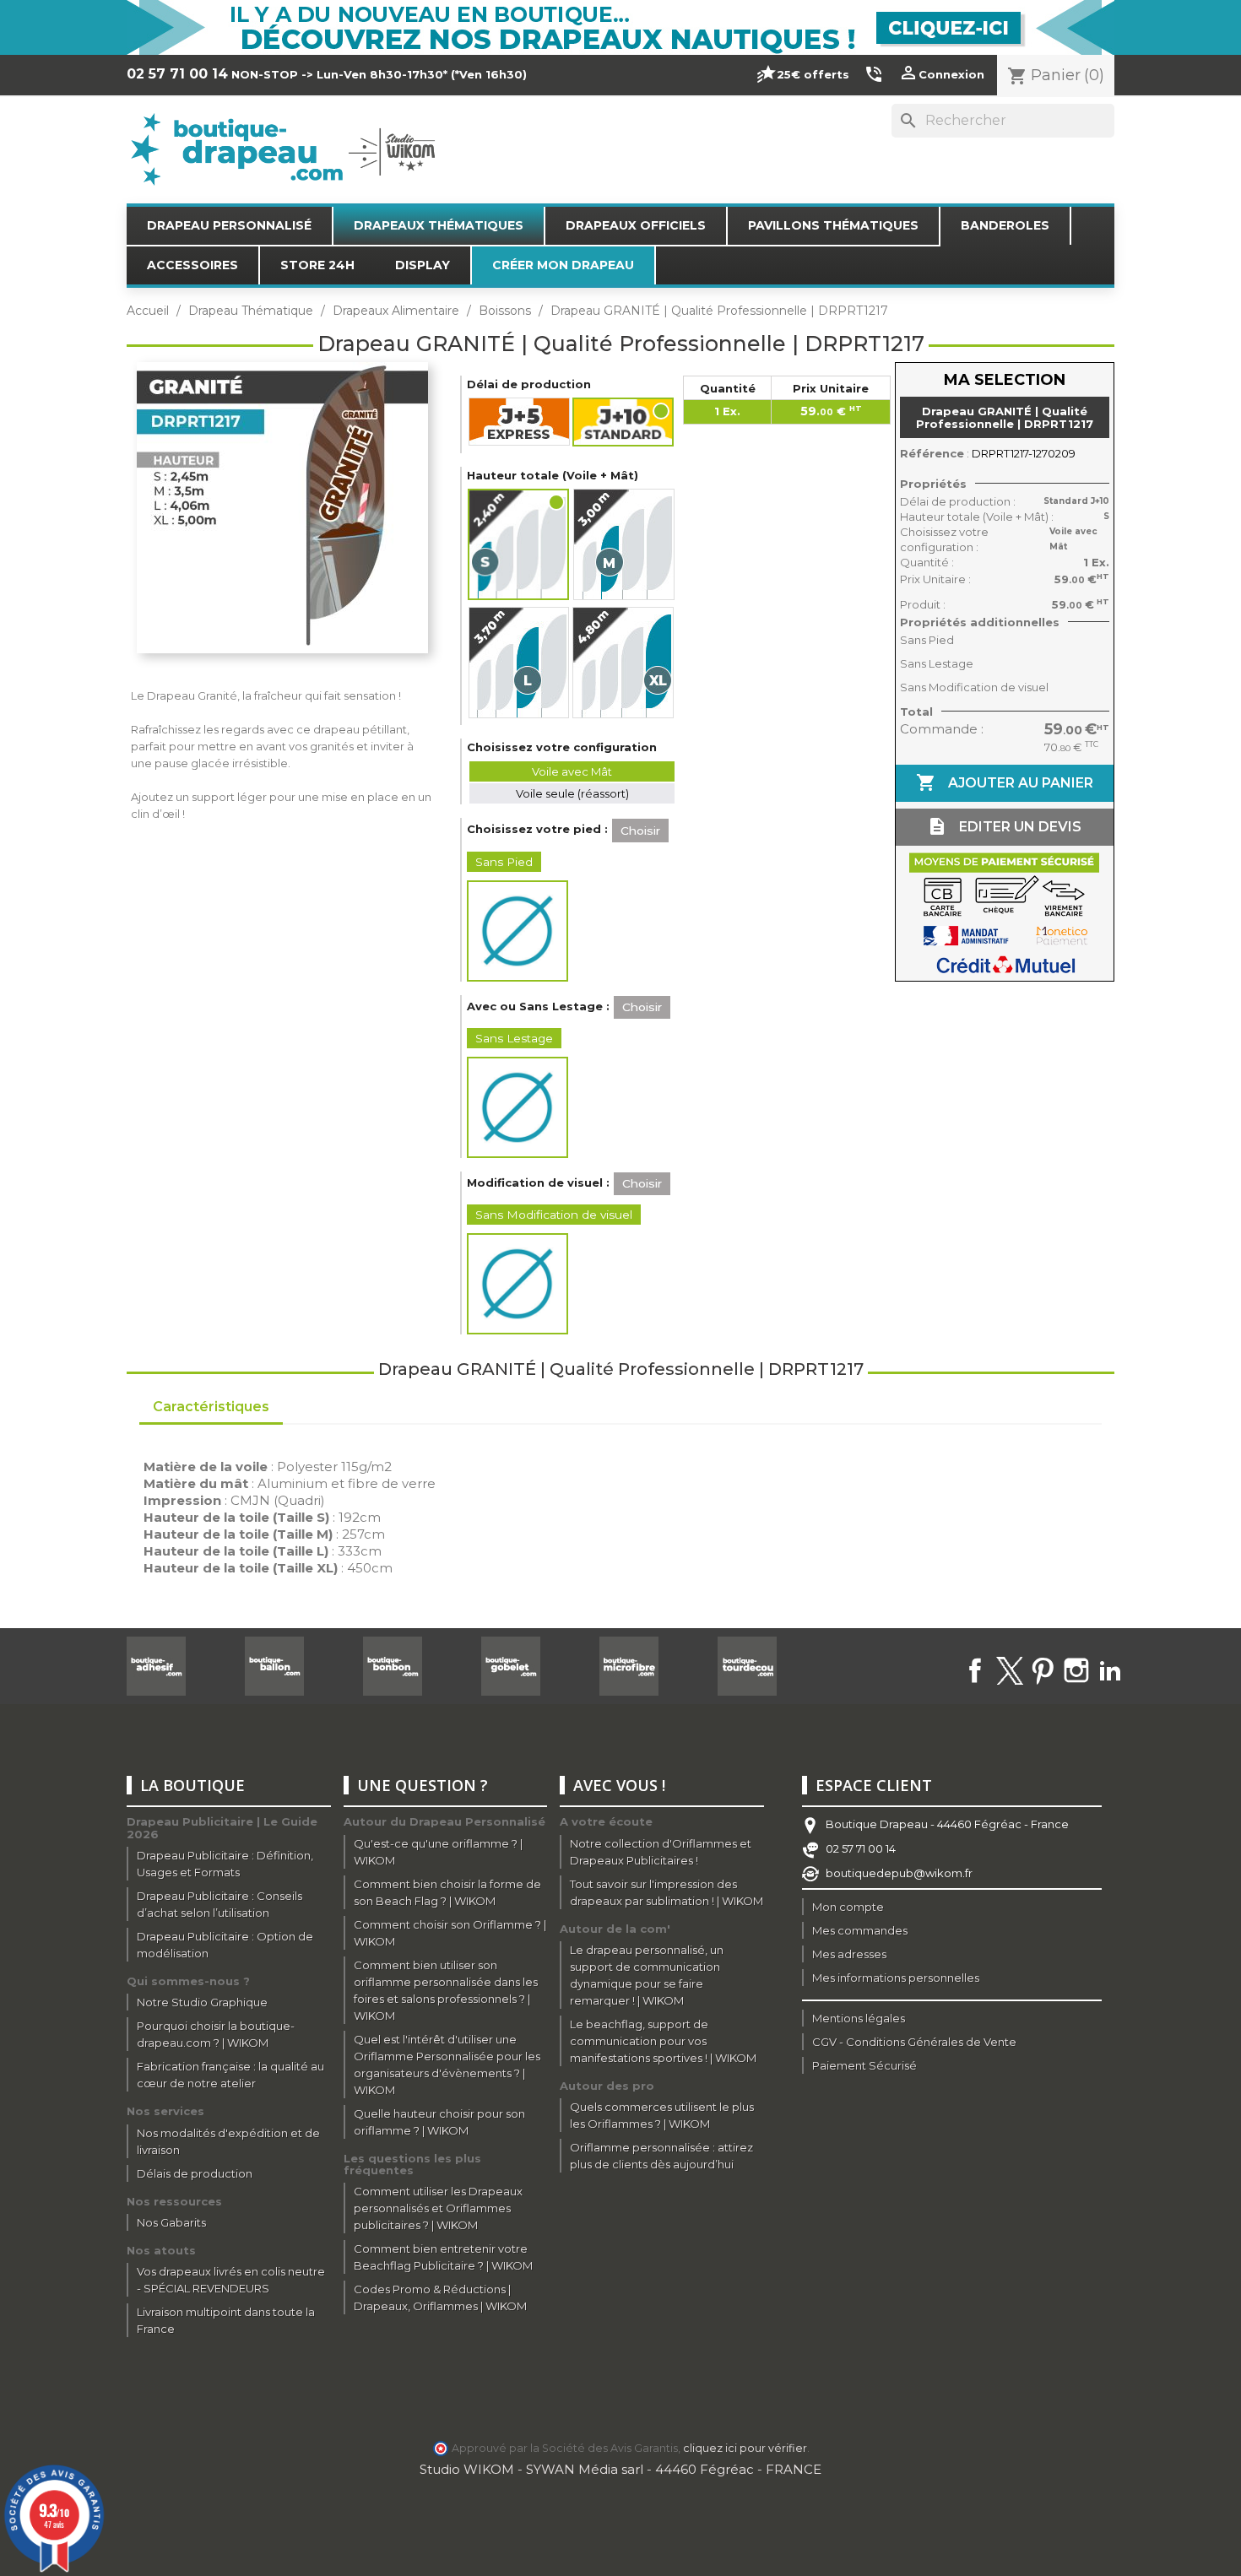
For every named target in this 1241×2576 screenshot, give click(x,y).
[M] (624, 544)
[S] (519, 544)
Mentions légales (859, 2018)
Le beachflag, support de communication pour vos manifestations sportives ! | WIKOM (663, 2041)
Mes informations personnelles (896, 1978)
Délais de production (195, 2173)
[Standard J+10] (624, 422)
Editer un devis (1004, 826)
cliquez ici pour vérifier (745, 2448)
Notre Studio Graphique (202, 2002)
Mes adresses (849, 1954)
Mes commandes (860, 1930)
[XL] (623, 663)
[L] (519, 663)
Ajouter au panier (1005, 782)
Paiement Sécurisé (864, 2065)
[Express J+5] (519, 422)
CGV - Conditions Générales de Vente (914, 2042)
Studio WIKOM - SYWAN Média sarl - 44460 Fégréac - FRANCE (620, 2469)
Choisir (640, 831)
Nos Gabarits (171, 2222)
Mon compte (848, 1907)
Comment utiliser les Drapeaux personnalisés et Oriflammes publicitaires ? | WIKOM (438, 2208)
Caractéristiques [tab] (211, 1407)
